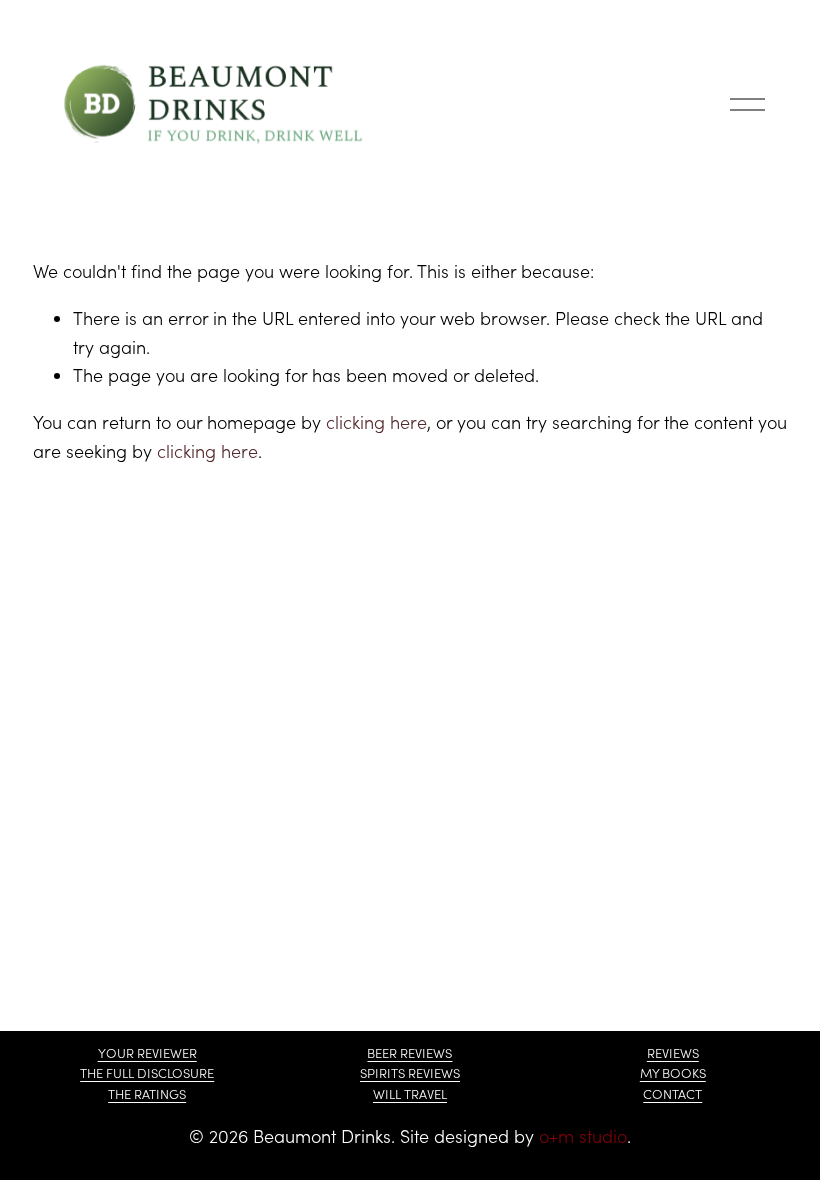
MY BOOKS (673, 1072)
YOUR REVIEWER (147, 1052)
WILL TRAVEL (410, 1093)
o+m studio (583, 1136)
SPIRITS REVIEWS (410, 1072)
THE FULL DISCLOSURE (147, 1072)
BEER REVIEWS (409, 1052)
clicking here (376, 422)
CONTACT (672, 1093)
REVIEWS (673, 1052)
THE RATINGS (147, 1093)
